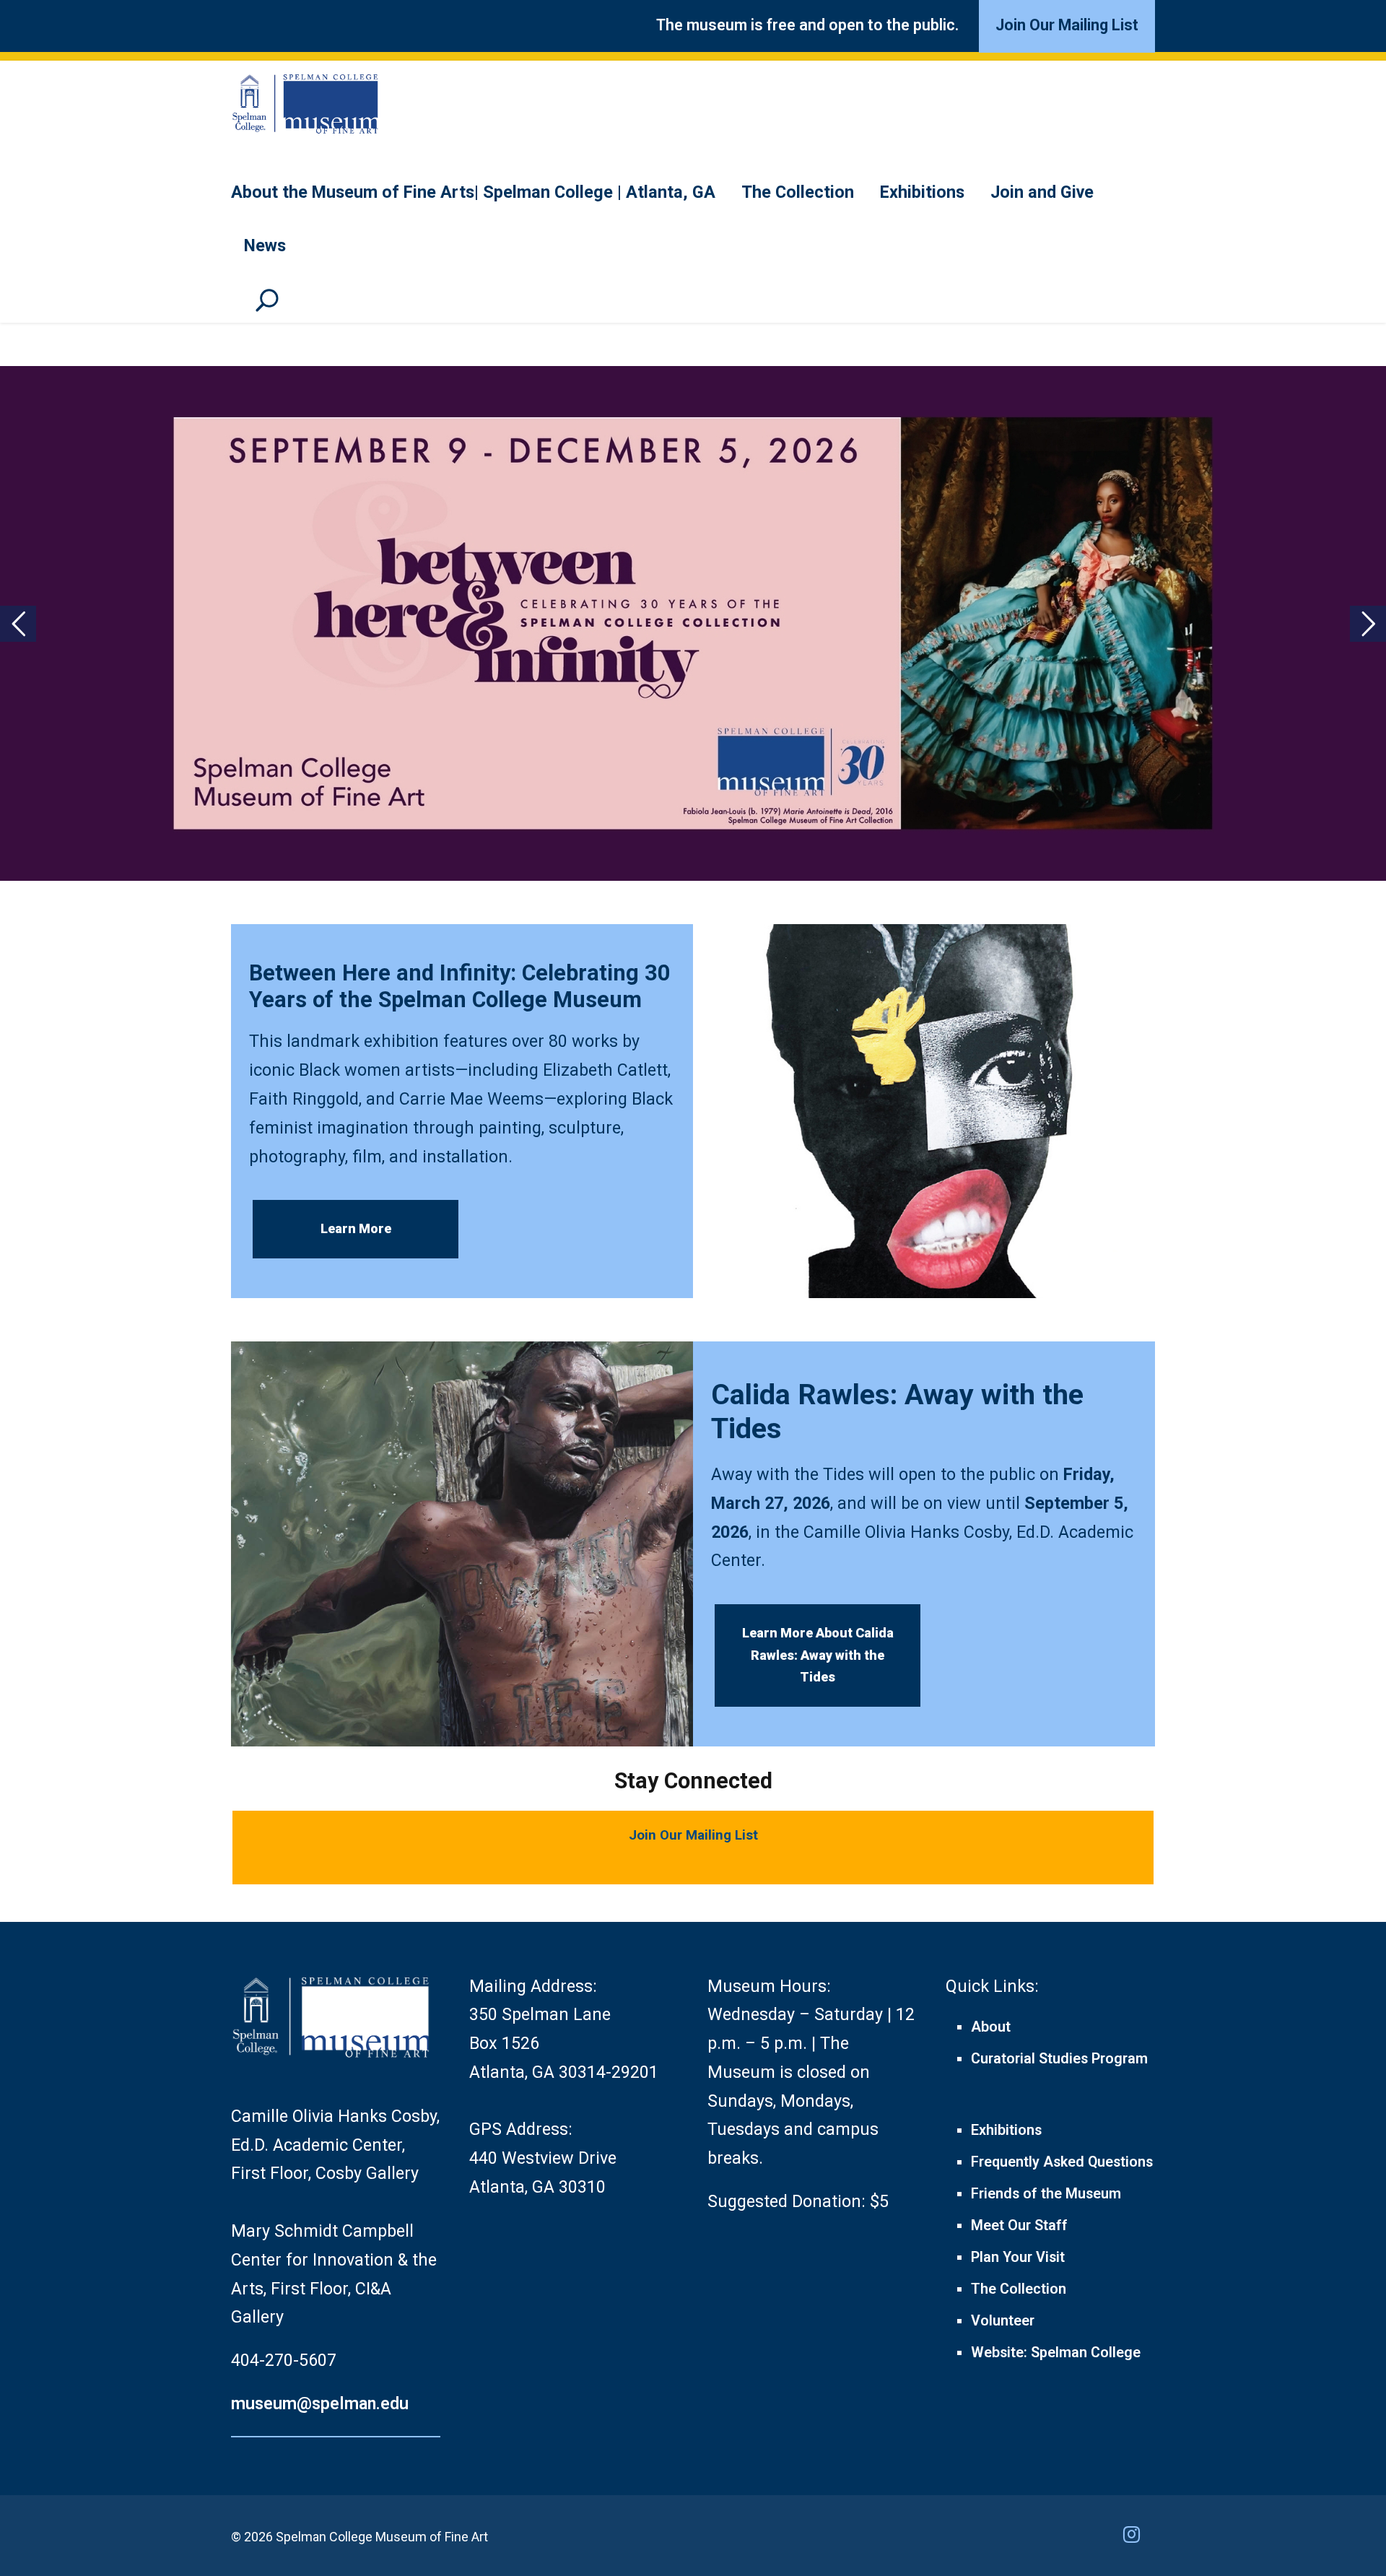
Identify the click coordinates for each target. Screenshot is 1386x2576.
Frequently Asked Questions (1062, 2162)
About (991, 2027)
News (265, 245)
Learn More (356, 1228)
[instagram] (1139, 2536)
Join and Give (1042, 192)
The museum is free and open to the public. (807, 25)
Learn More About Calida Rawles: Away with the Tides (818, 1655)
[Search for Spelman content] (272, 307)
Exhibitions (922, 192)
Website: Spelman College (1056, 2353)
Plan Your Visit (1018, 2257)
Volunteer (1003, 2321)
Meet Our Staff (1019, 2225)
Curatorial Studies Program (1059, 2059)
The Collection (798, 192)
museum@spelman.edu (320, 2403)
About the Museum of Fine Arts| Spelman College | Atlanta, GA (473, 192)
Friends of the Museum (1046, 2194)
